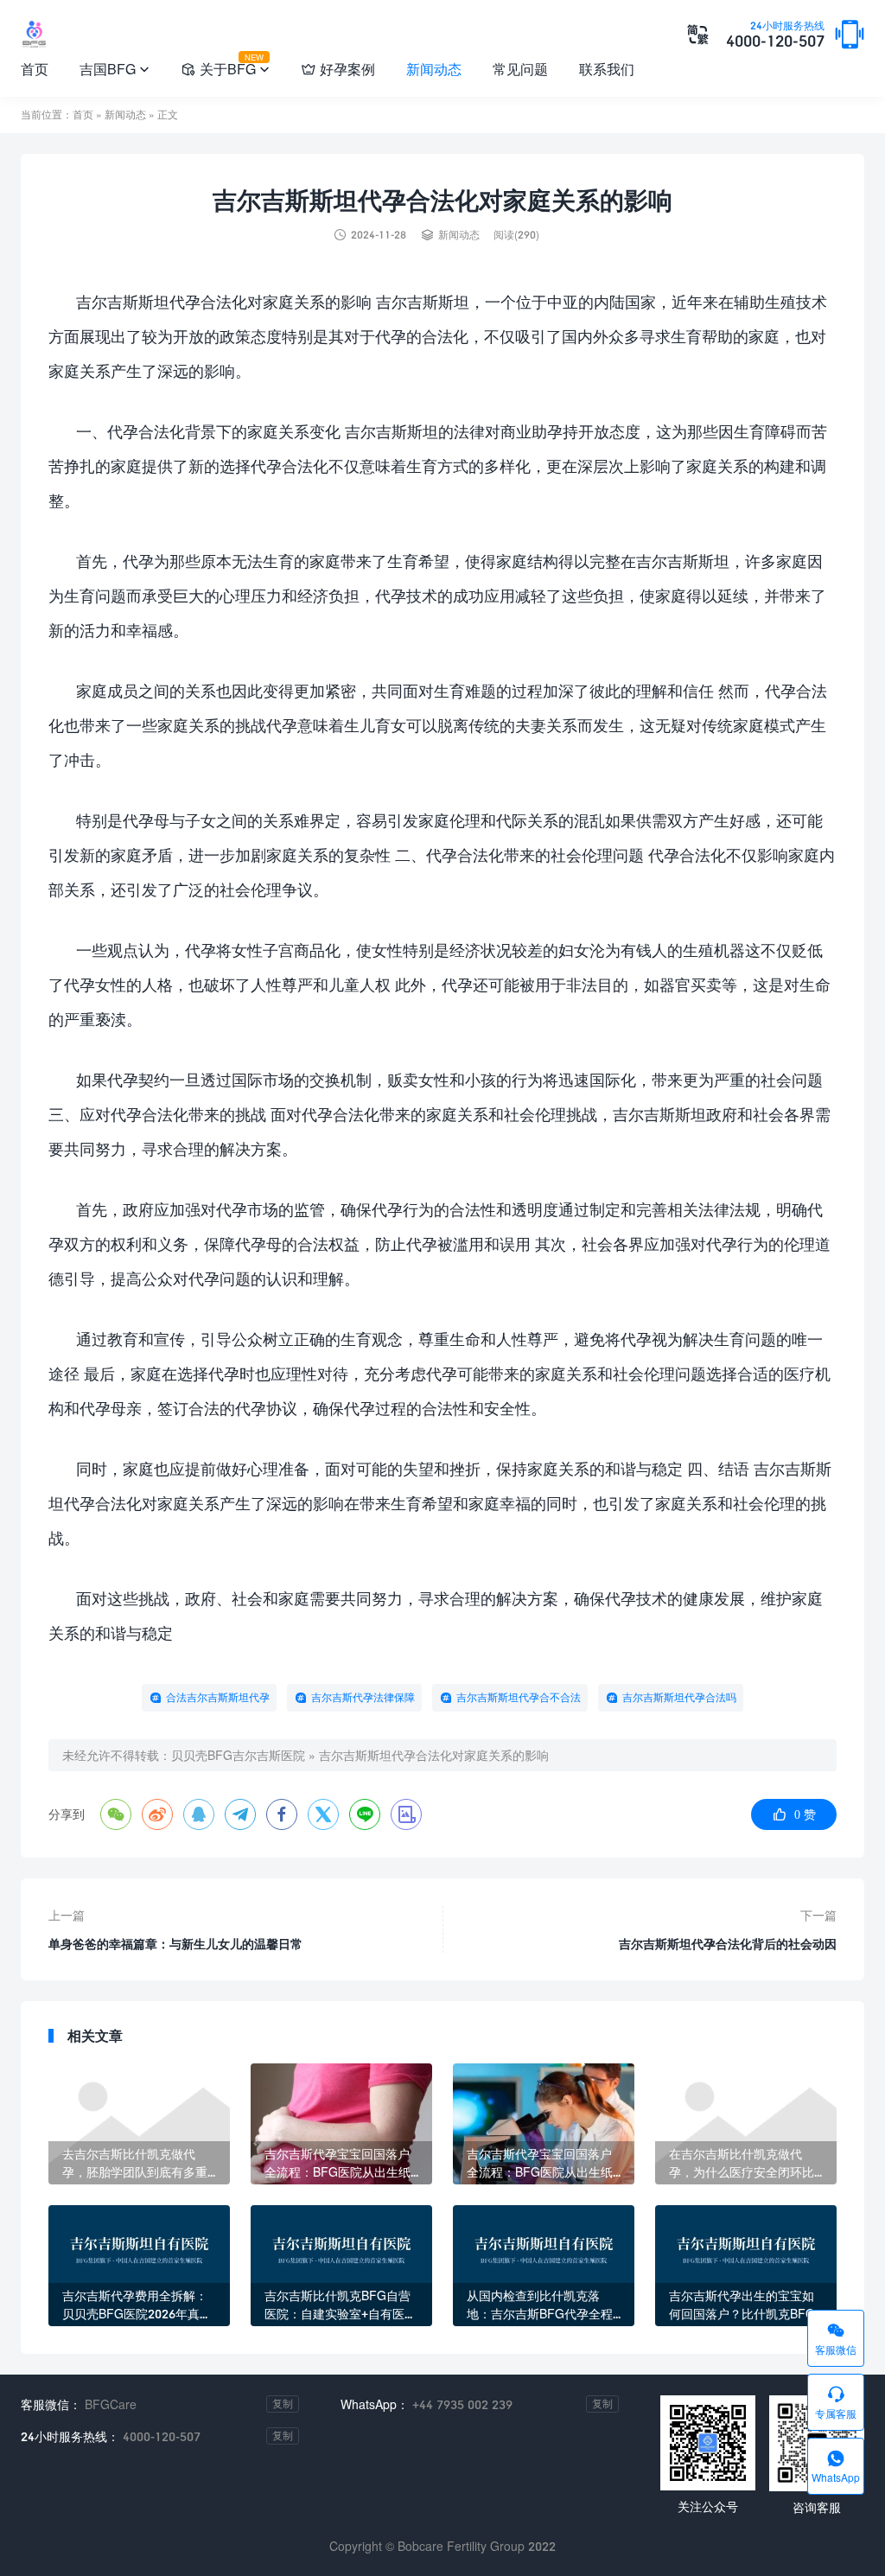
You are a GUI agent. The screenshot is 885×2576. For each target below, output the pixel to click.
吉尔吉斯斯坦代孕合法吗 (679, 1697)
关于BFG (225, 66)
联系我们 (607, 69)
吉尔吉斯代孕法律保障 (363, 1697)
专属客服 (836, 2402)
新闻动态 (434, 69)
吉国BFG (115, 69)
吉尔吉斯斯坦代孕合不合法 (519, 1697)
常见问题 (520, 69)
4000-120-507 (775, 35)
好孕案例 (338, 69)
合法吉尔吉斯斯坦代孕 (218, 1697)
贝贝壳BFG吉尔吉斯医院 (238, 1755)
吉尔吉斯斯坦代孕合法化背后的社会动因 (728, 1944)
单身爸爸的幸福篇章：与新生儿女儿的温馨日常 (175, 1944)
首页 (35, 69)
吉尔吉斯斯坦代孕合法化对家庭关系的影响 (434, 1755)
